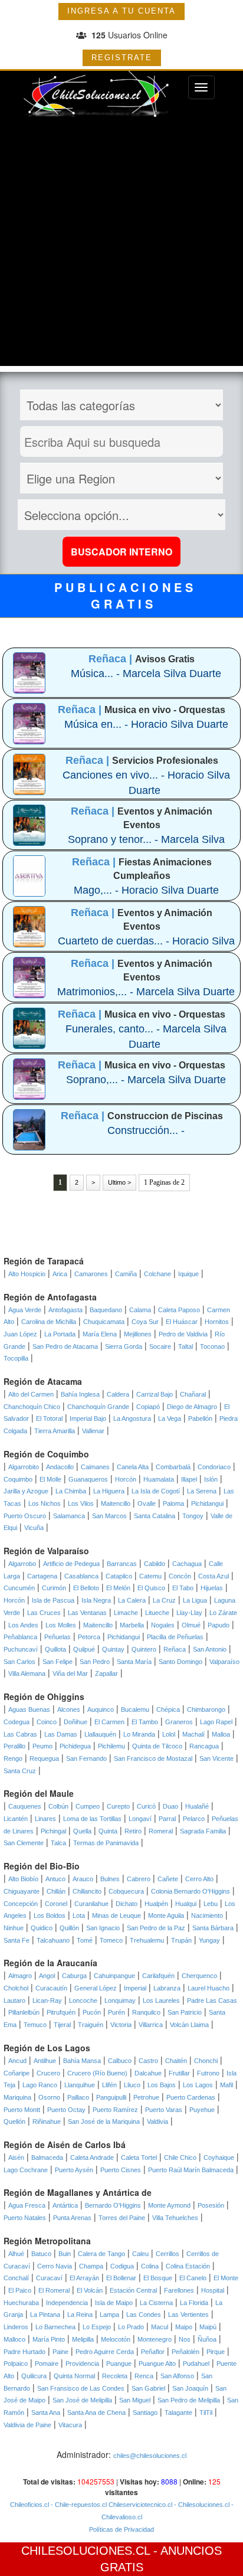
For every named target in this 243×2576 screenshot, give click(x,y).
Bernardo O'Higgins (113, 2205)
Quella (82, 1831)
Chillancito (87, 1891)
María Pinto (49, 2339)
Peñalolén (185, 2352)
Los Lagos (198, 2085)
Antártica (65, 2205)
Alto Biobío (23, 1879)
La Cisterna (156, 2303)
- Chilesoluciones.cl (201, 2505)
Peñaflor (153, 2352)
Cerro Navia (55, 2266)
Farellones (179, 2290)
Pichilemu (111, 1746)
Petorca (89, 1637)
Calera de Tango (101, 2254)
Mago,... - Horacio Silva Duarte (146, 890)
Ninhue (14, 1928)
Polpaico (16, 2363)
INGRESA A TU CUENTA (121, 11)
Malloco (14, 2339)
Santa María (134, 1662)
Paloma (173, 1503)
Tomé (85, 1940)
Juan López (20, 1334)
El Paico (20, 2290)
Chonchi (206, 2061)
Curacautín (51, 1988)
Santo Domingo (180, 1662)
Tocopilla (16, 1358)
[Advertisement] (121, 244)
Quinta (108, 1831)
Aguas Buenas (29, 1709)
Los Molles (61, 1625)
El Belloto (86, 1588)
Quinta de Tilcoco (157, 1746)
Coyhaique (219, 2157)
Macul (160, 2327)
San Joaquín (190, 2388)
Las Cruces (44, 1613)
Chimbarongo (206, 1709)
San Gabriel (148, 2388)
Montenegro (155, 2339)
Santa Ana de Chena (96, 2412)
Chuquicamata (104, 1322)
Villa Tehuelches (175, 2218)
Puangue (119, 2363)
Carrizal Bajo (155, 1394)
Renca (144, 2376)
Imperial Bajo (88, 1418)
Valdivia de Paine (27, 2425)
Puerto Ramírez (115, 2110)
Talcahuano (53, 1940)
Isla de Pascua (53, 1600)
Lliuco (132, 2085)
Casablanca (81, 1576)
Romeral (161, 1831)
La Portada (60, 1334)
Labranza (167, 1988)
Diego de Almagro (192, 1407)
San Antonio (210, 1649)
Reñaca (175, 1649)
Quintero (144, 1649)
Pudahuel (196, 2363)
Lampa (109, 2315)
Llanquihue (80, 2085)
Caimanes (95, 1467)
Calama (140, 1310)
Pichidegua (75, 1746)
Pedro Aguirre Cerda (105, 2352)
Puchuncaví (21, 1649)
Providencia (82, 2363)
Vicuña (34, 1528)
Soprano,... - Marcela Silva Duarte (146, 1080)
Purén (116, 2012)
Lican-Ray (47, 2000)
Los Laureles (161, 2000)
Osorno (49, 2097)
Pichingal (53, 1831)
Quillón (69, 1928)
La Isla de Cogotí (156, 1491)
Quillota (55, 1649)
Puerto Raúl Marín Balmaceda (191, 2170)
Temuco (35, 2025)
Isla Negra (96, 1600)
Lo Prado (131, 2327)
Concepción (21, 1904)
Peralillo (14, 1746)
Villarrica (151, 2025)
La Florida (194, 2303)
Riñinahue (47, 2121)
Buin (65, 2254)
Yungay (209, 1940)
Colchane (157, 1274)
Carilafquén (158, 1976)
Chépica (168, 1709)
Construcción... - (146, 1130)
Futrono (208, 2073)
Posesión (211, 2205)
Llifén (109, 2085)
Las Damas (61, 1734)
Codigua (122, 2266)
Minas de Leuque (116, 1915)
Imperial (135, 1988)
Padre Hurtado (24, 2352)
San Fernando (86, 1758)
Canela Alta (133, 1467)
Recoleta (115, 2376)
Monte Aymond (169, 2205)
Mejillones (138, 1334)
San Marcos (109, 1516)
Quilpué (84, 1649)
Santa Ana (46, 2412)
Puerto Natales (25, 2218)
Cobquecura (126, 1891)
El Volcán (90, 2290)
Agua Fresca (27, 2205)
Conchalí (16, 2278)
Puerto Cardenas (191, 2097)
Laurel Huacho (208, 1988)
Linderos (16, 2327)
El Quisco (151, 1588)
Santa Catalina (155, 1516)
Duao (170, 1806)
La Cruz (164, 1600)
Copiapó (148, 1407)
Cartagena (42, 1576)
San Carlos (19, 1662)
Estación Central (133, 2290)
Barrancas (122, 1564)
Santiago (145, 2412)
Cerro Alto (199, 1879)
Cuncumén (19, 1588)
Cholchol (16, 1988)
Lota (79, 1915)
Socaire (160, 1346)
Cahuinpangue (114, 1976)
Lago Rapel (216, 1722)
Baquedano (106, 1310)
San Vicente (216, 1758)
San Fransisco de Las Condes (81, 2388)
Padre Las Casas (212, 2000)
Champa (91, 2266)
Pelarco (194, 1819)
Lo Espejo (97, 2327)
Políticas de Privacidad (121, 2529)
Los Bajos (162, 2085)
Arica (60, 1274)
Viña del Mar (70, 1673)
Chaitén (176, 2061)
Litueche (157, 1613)
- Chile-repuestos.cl (78, 2505)
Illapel (189, 1479)
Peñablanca (20, 1637)
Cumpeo (88, 1806)
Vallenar (93, 1431)
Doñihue (75, 1722)
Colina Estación (188, 2266)
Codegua (17, 1722)
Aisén (16, 2157)
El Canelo (193, 2278)
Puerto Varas (164, 2110)
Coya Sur (145, 1322)
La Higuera (109, 1491)
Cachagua (187, 1564)
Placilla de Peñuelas (175, 1637)
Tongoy (193, 1516)
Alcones (69, 1709)
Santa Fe (17, 1940)
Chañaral (193, 1394)
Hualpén (156, 1904)
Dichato (127, 1904)
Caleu (140, 2254)
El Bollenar (121, 2278)
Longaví (140, 1819)
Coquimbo (18, 1479)
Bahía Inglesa (80, 1394)
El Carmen (109, 1722)
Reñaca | (112, 659)
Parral (167, 1819)
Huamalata (159, 1479)
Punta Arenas (72, 2218)
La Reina (80, 2315)
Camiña (126, 1274)
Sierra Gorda (124, 1346)
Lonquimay (120, 2000)
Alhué (16, 2254)
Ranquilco (146, 2012)
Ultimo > (119, 1182)
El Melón (118, 1588)
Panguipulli (111, 2097)
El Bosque (158, 2278)
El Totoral (49, 1418)
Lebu (211, 1904)
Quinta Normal (74, 2376)
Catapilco (119, 1576)
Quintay (113, 1649)
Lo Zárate (223, 1613)
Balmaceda (47, 2157)
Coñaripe (17, 2073)
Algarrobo (22, 1564)
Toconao (212, 1346)
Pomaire (47, 2363)
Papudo (219, 1625)
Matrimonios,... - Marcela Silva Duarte (146, 992)
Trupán (181, 1940)
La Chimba (71, 1491)
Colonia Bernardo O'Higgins (191, 1891)
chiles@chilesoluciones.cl (150, 2456)
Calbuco (120, 2061)
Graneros (179, 1722)
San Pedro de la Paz (156, 1928)
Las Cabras (20, 1734)
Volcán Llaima (189, 2025)
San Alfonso (177, 2376)
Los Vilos (81, 1503)
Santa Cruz (20, 1771)
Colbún (58, 1806)
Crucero (48, 2073)
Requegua (44, 1758)
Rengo (13, 1758)
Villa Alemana (27, 1673)
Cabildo (155, 1564)
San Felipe (58, 1662)
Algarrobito (24, 1467)
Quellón (14, 2121)
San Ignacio (103, 1928)
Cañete (168, 1879)
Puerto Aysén (74, 2170)
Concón (180, 1576)
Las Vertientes (188, 2315)
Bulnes (110, 1879)
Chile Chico (180, 2157)
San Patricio (185, 2012)
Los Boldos (50, 1915)
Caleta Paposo (179, 1310)
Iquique (188, 1274)
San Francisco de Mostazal (153, 1758)
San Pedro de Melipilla (189, 2400)
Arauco (83, 1879)
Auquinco (101, 1709)
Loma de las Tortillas (92, 1819)
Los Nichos (45, 1503)
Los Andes (23, 1625)
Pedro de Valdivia (183, 1334)
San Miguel (135, 2400)
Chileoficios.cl (29, 2505)
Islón (211, 1479)
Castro (148, 2061)
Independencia (67, 2303)
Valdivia (157, 2121)
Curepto (118, 1806)
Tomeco (111, 1940)
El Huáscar (182, 1322)
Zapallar (106, 1673)
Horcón (126, 1479)
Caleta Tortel (139, 2157)
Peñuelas (58, 1637)
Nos (185, 2339)
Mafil (226, 2085)
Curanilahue (91, 1904)
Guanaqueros (88, 1479)
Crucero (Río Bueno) (97, 2073)
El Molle (50, 1479)
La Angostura (132, 1418)
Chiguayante (22, 1891)
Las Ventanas (87, 1613)
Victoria (121, 2025)
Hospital (213, 2290)
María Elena (100, 1334)
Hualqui (186, 1904)
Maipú (208, 2327)
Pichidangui (207, 1503)
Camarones (91, 1274)
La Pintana (45, 2315)
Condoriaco (214, 1467)
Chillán (56, 1891)
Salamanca (69, 1516)
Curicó (146, 1806)
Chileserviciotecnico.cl (139, 2505)
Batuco (41, 2254)
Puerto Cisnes (121, 2170)
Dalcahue (148, 2073)
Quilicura (34, 2376)
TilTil (206, 2412)
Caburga (74, 1976)
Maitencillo (116, 1503)
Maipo (184, 2327)
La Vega (170, 1418)
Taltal (185, 1346)
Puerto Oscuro (25, 1516)
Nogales (163, 1625)
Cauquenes (25, 1806)
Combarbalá (173, 1467)
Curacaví (49, 2278)
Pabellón (200, 1418)
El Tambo (145, 1722)
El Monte (226, 2278)
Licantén (16, 1819)
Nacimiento (207, 1915)
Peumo (42, 1746)
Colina (150, 2266)
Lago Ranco (40, 2085)
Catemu (150, 1576)
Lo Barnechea (55, 2327)
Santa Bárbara (213, 1928)
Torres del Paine (122, 2218)
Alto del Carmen (31, 1394)
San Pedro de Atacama (65, 1346)
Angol (47, 1976)
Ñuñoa (207, 2339)
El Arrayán (84, 2278)
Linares (45, 1819)
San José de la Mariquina (104, 2121)
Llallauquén (100, 1734)
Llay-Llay (189, 1613)
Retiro (133, 1831)
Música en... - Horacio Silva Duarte (146, 724)
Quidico (42, 1928)
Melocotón (116, 2339)
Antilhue (45, 2061)
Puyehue (202, 2110)
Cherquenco (199, 1976)
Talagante (178, 2412)
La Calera (132, 1600)
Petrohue (146, 2097)
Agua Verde (25, 1310)
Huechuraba (21, 2303)
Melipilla (83, 2339)
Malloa (221, 1734)
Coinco (47, 1722)
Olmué (191, 1625)
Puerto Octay (66, 2110)
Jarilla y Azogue (26, 1491)
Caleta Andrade (92, 2157)
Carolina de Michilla (49, 1322)
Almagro (20, 1976)
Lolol (169, 1734)
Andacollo (60, 1467)
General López (96, 1988)
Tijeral (62, 2025)
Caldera (118, 1394)
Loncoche (83, 2000)
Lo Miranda (139, 1734)
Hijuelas (212, 1588)
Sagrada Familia (203, 1831)
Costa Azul (214, 1576)
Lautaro (14, 2000)
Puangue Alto (157, 2363)
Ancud (17, 2061)
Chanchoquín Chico (32, 1407)
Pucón (92, 2012)
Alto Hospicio (27, 1274)
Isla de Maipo (114, 2303)
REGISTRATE (122, 58)
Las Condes (144, 2315)
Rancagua (204, 1746)
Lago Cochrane (26, 2170)
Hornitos (217, 1322)
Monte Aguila (166, 1915)
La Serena (202, 1491)
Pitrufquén (61, 2012)
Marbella (132, 1625)
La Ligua (195, 1600)
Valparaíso (224, 1662)
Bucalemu (135, 1709)
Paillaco (78, 2097)
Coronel (56, 1904)
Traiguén (91, 2025)
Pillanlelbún (24, 2012)
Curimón (54, 1588)
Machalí (193, 1734)
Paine (60, 2352)
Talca (58, 1843)
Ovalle (147, 1503)
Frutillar (179, 2073)
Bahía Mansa (82, 2061)
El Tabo (183, 1588)
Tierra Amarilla (55, 1431)
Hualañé (197, 1806)
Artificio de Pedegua (71, 1564)
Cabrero (139, 1879)
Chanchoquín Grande (98, 1407)
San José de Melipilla (82, 2400)
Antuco (55, 1879)
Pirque (216, 2352)
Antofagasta (65, 1310)
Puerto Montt (22, 2110)
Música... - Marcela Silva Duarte (146, 674)
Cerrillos (168, 2254)
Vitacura (70, 2425)
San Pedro (95, 1662)
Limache (126, 1613)
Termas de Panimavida (106, 1843)
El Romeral (54, 2290)
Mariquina (17, 2097)
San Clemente (24, 1843)
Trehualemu (147, 1940)
